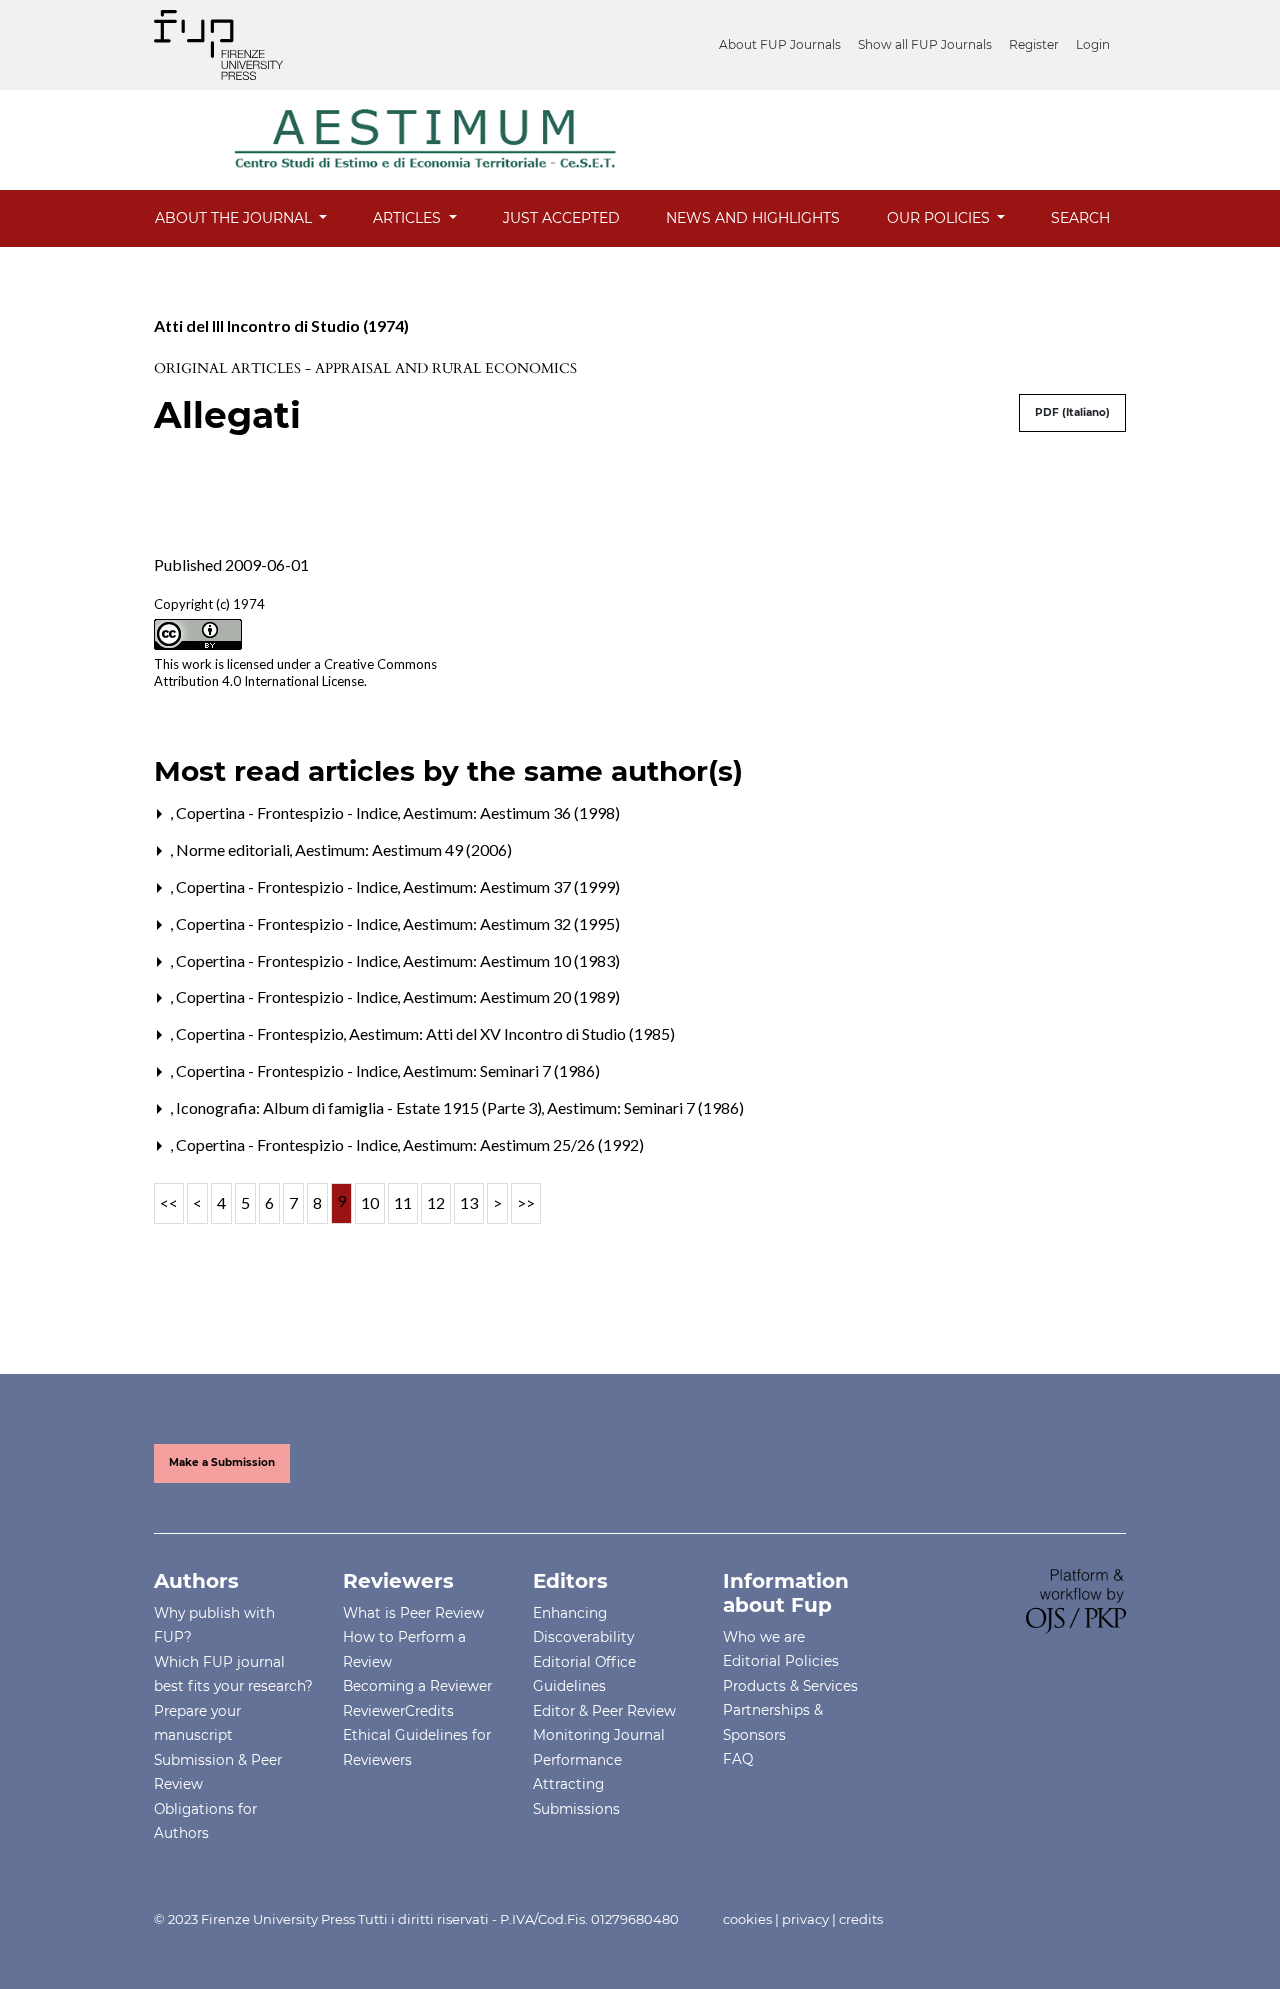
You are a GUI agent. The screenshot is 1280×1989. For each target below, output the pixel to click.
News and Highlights (753, 218)
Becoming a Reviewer (417, 1686)
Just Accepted (561, 218)
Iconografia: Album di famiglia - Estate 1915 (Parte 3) (360, 1107)
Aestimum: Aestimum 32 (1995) (511, 923)
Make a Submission (222, 1462)
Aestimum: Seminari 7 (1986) (501, 1070)
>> (526, 1202)
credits (861, 1919)
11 (403, 1202)
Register (1034, 44)
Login (1093, 44)
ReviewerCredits (398, 1711)
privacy (805, 1919)
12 (436, 1202)
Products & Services (790, 1686)
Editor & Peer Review (604, 1711)
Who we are (764, 1637)
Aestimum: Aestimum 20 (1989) (511, 996)
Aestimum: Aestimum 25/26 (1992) (523, 1144)
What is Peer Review (413, 1613)
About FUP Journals (780, 44)
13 (469, 1202)
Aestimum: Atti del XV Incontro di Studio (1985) (512, 1033)
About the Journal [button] (235, 218)
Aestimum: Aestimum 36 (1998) (511, 812)
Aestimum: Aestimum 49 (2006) (403, 849)
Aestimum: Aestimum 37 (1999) (511, 886)
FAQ (738, 1759)
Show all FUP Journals (925, 44)
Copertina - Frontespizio (261, 1033)
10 (370, 1202)
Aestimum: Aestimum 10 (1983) (511, 960)
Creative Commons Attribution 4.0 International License (295, 672)
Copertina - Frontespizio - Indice (288, 812)
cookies (747, 1919)
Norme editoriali (234, 849)
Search (1080, 218)
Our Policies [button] (940, 218)
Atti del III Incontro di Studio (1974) (281, 325)
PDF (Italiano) (1072, 412)
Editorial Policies (781, 1661)
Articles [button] (409, 218)
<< (169, 1202)
